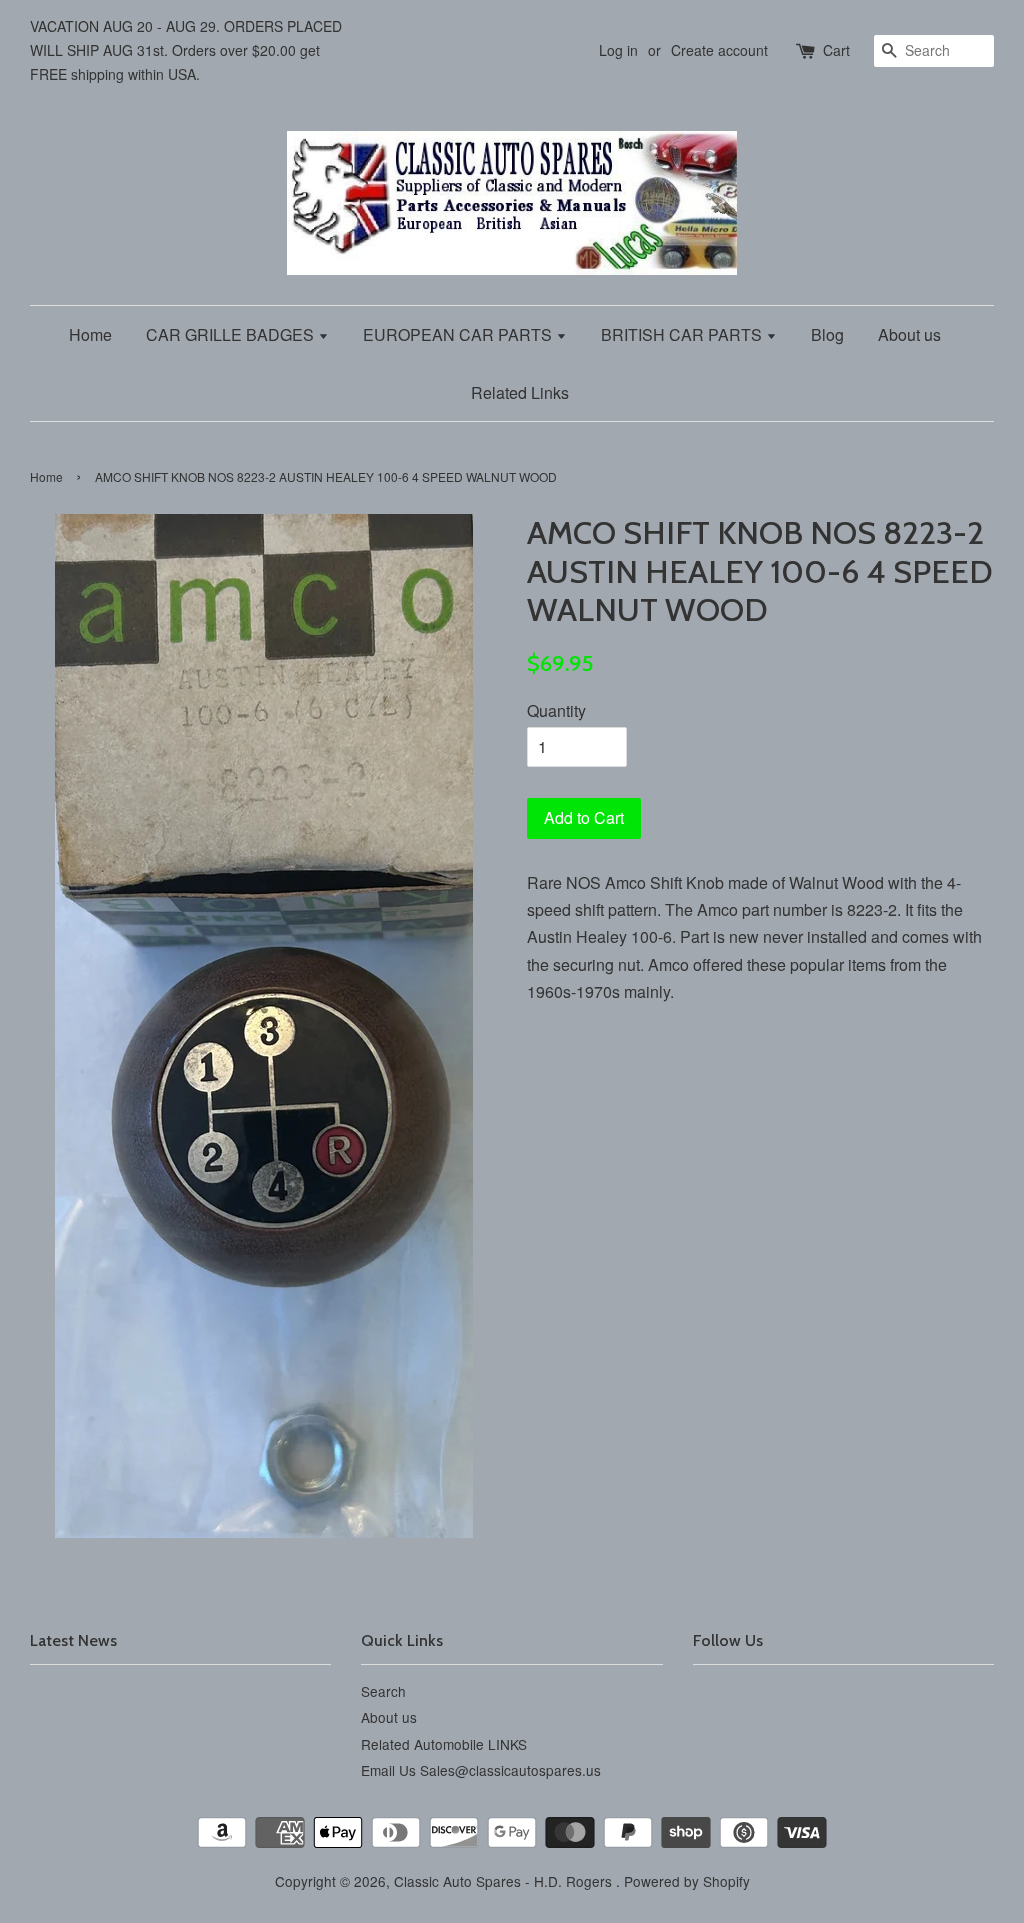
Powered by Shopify (687, 1881)
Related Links (520, 392)
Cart (836, 50)
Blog (827, 334)
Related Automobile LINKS (444, 1744)
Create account (719, 50)
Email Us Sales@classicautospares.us (481, 1770)
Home (90, 334)
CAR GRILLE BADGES (232, 334)
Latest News (73, 1640)
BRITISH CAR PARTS (683, 334)
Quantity (556, 710)
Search (383, 1691)
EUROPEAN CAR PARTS (459, 334)
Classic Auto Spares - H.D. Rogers (505, 1881)
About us (909, 334)
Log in (618, 50)
